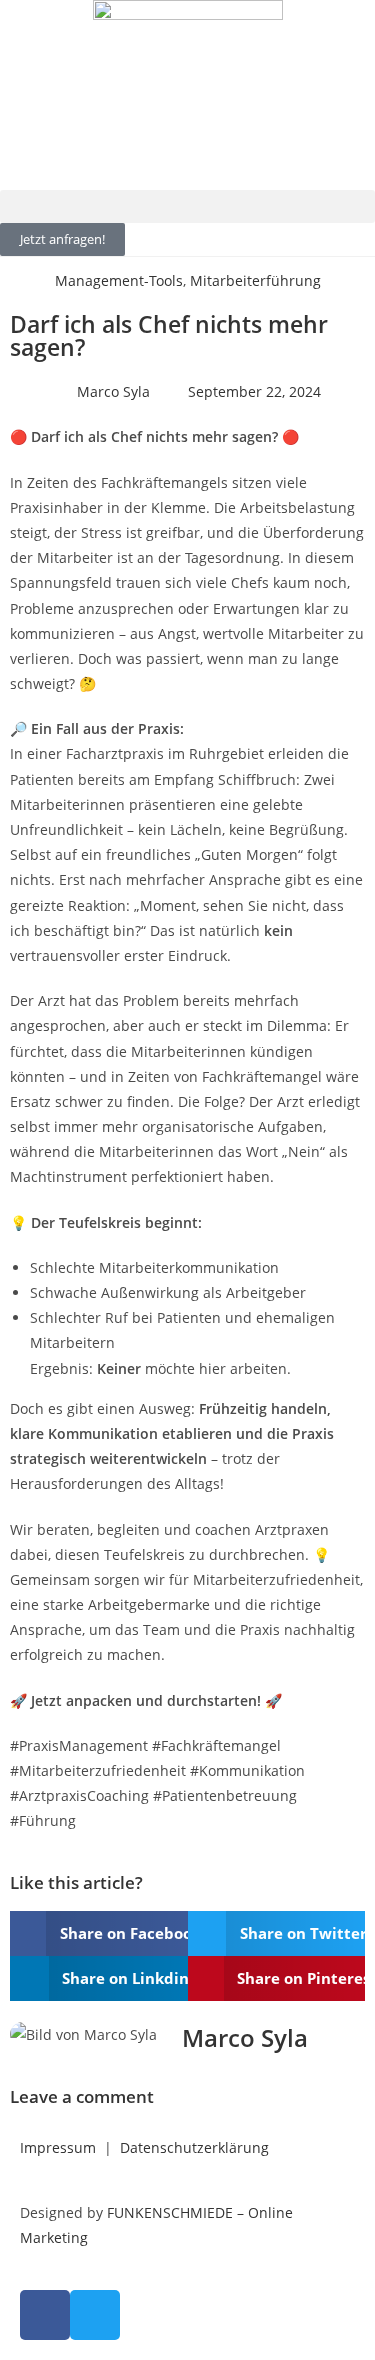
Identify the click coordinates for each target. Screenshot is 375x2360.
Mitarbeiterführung (255, 280)
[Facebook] (45, 2315)
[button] (187, 206)
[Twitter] (95, 2315)
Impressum (58, 2147)
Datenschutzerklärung (194, 2147)
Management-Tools (119, 280)
